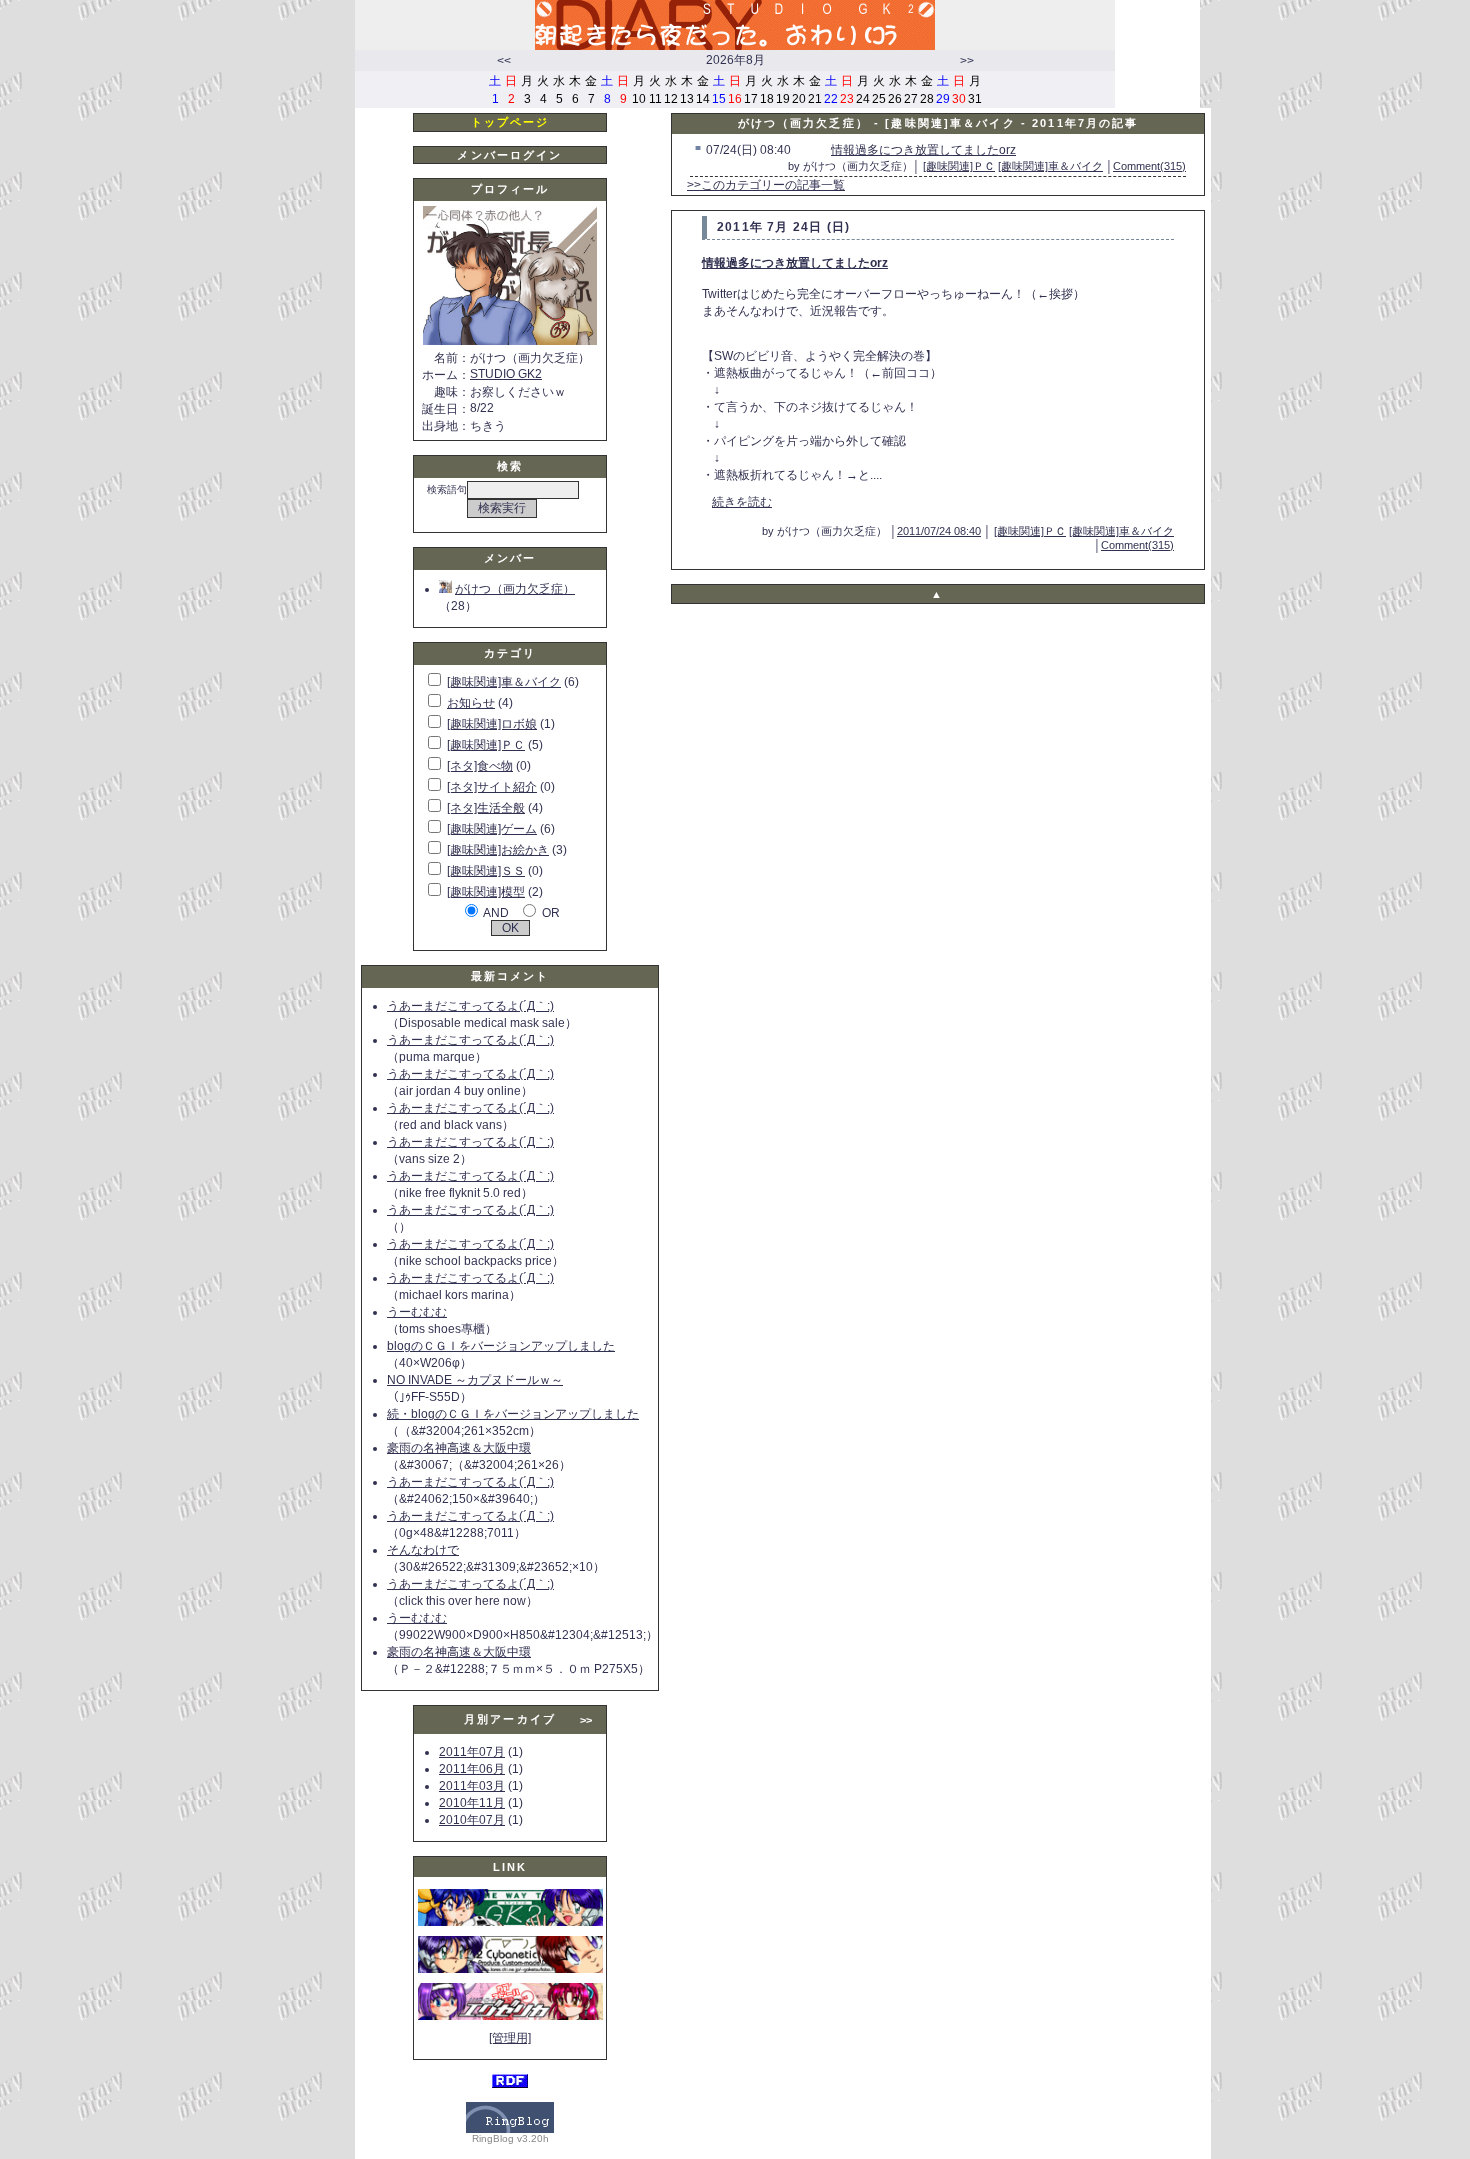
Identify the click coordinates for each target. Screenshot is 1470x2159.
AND (496, 913)
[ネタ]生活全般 (486, 808)
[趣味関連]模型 (486, 892)
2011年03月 (472, 1786)
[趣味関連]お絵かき (498, 850)
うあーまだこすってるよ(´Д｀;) (470, 1006)
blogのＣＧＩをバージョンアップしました (501, 1346)
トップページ (510, 122)
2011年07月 (472, 1752)
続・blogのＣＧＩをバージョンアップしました (513, 1414)
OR (551, 913)
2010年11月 (472, 1803)
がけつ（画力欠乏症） (515, 589)
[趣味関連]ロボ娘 (492, 724)
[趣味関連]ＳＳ (486, 871)
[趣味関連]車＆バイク (504, 682)
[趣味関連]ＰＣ (486, 745)
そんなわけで (423, 1550)
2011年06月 (472, 1769)
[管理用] (510, 2038)
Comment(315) (1149, 166)
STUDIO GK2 (506, 374)
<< (504, 61)
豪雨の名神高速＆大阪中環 (459, 1448)
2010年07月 (472, 1820)
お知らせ (471, 703)
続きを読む (742, 502)
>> (967, 61)
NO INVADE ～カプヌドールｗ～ (475, 1380)
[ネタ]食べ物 (480, 766)
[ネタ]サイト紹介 (492, 787)
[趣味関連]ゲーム (492, 829)
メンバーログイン (509, 155)
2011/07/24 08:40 (939, 531)
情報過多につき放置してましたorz (923, 150)
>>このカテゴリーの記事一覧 (766, 185)
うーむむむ (417, 1312)
